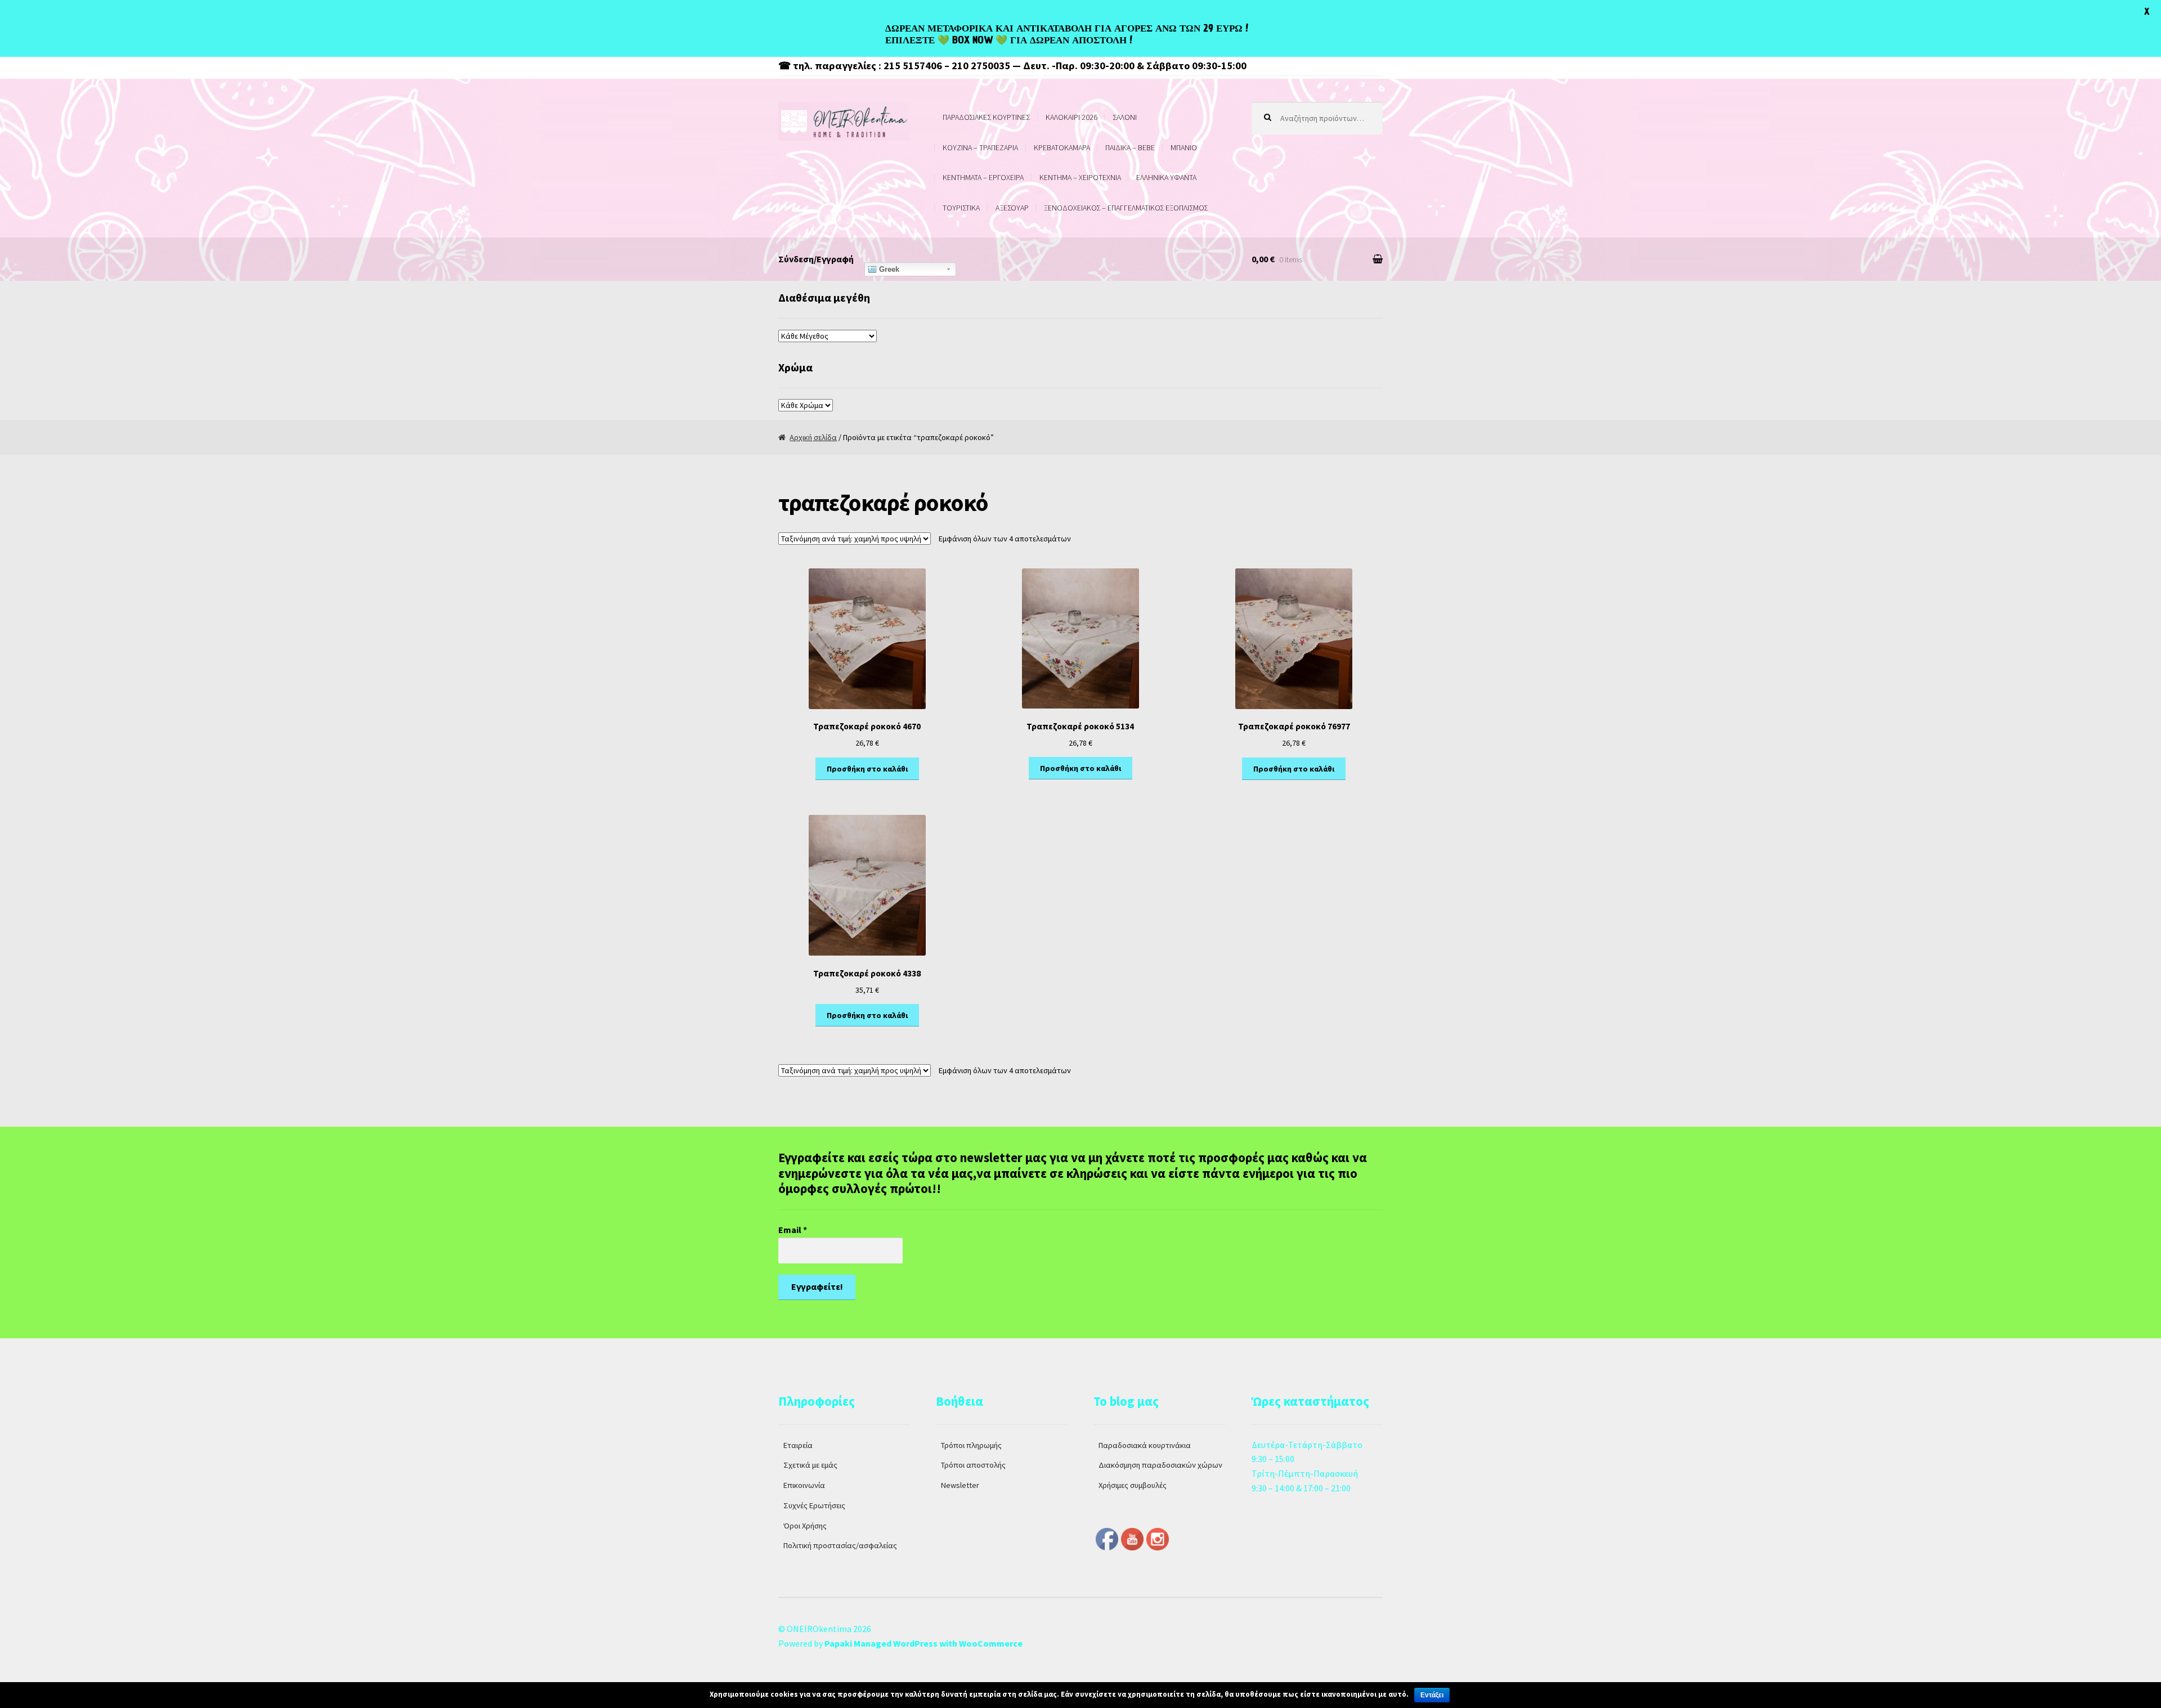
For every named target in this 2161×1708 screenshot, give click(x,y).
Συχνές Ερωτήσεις (814, 1505)
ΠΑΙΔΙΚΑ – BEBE (1130, 147)
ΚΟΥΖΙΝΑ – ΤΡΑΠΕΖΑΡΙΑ (980, 147)
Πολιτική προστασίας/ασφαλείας (840, 1545)
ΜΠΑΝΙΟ (1184, 147)
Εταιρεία (798, 1445)
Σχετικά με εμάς (810, 1465)
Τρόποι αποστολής (973, 1465)
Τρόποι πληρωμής (971, 1445)
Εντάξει (1432, 1695)
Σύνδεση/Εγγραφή (816, 259)
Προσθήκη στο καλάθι (867, 769)
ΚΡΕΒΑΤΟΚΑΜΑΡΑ (1062, 147)
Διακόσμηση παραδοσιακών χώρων (1160, 1465)
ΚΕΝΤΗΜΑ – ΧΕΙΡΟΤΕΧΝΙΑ (1080, 177)
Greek (888, 269)
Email (793, 1230)
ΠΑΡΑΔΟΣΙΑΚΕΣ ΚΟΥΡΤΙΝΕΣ (986, 117)
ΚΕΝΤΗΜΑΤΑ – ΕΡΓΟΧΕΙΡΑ (983, 177)
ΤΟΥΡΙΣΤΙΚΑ (961, 208)
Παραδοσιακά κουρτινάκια (1145, 1445)
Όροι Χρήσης (805, 1526)
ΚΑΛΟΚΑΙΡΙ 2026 (1071, 117)
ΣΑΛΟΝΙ (1125, 117)
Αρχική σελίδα (813, 437)
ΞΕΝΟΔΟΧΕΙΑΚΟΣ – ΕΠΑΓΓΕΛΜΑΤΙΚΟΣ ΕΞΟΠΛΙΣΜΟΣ (1126, 208)
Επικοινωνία (804, 1485)
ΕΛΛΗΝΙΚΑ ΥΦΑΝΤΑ (1166, 177)
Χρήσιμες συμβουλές (1133, 1485)
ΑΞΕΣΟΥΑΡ (1012, 208)
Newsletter (960, 1485)
